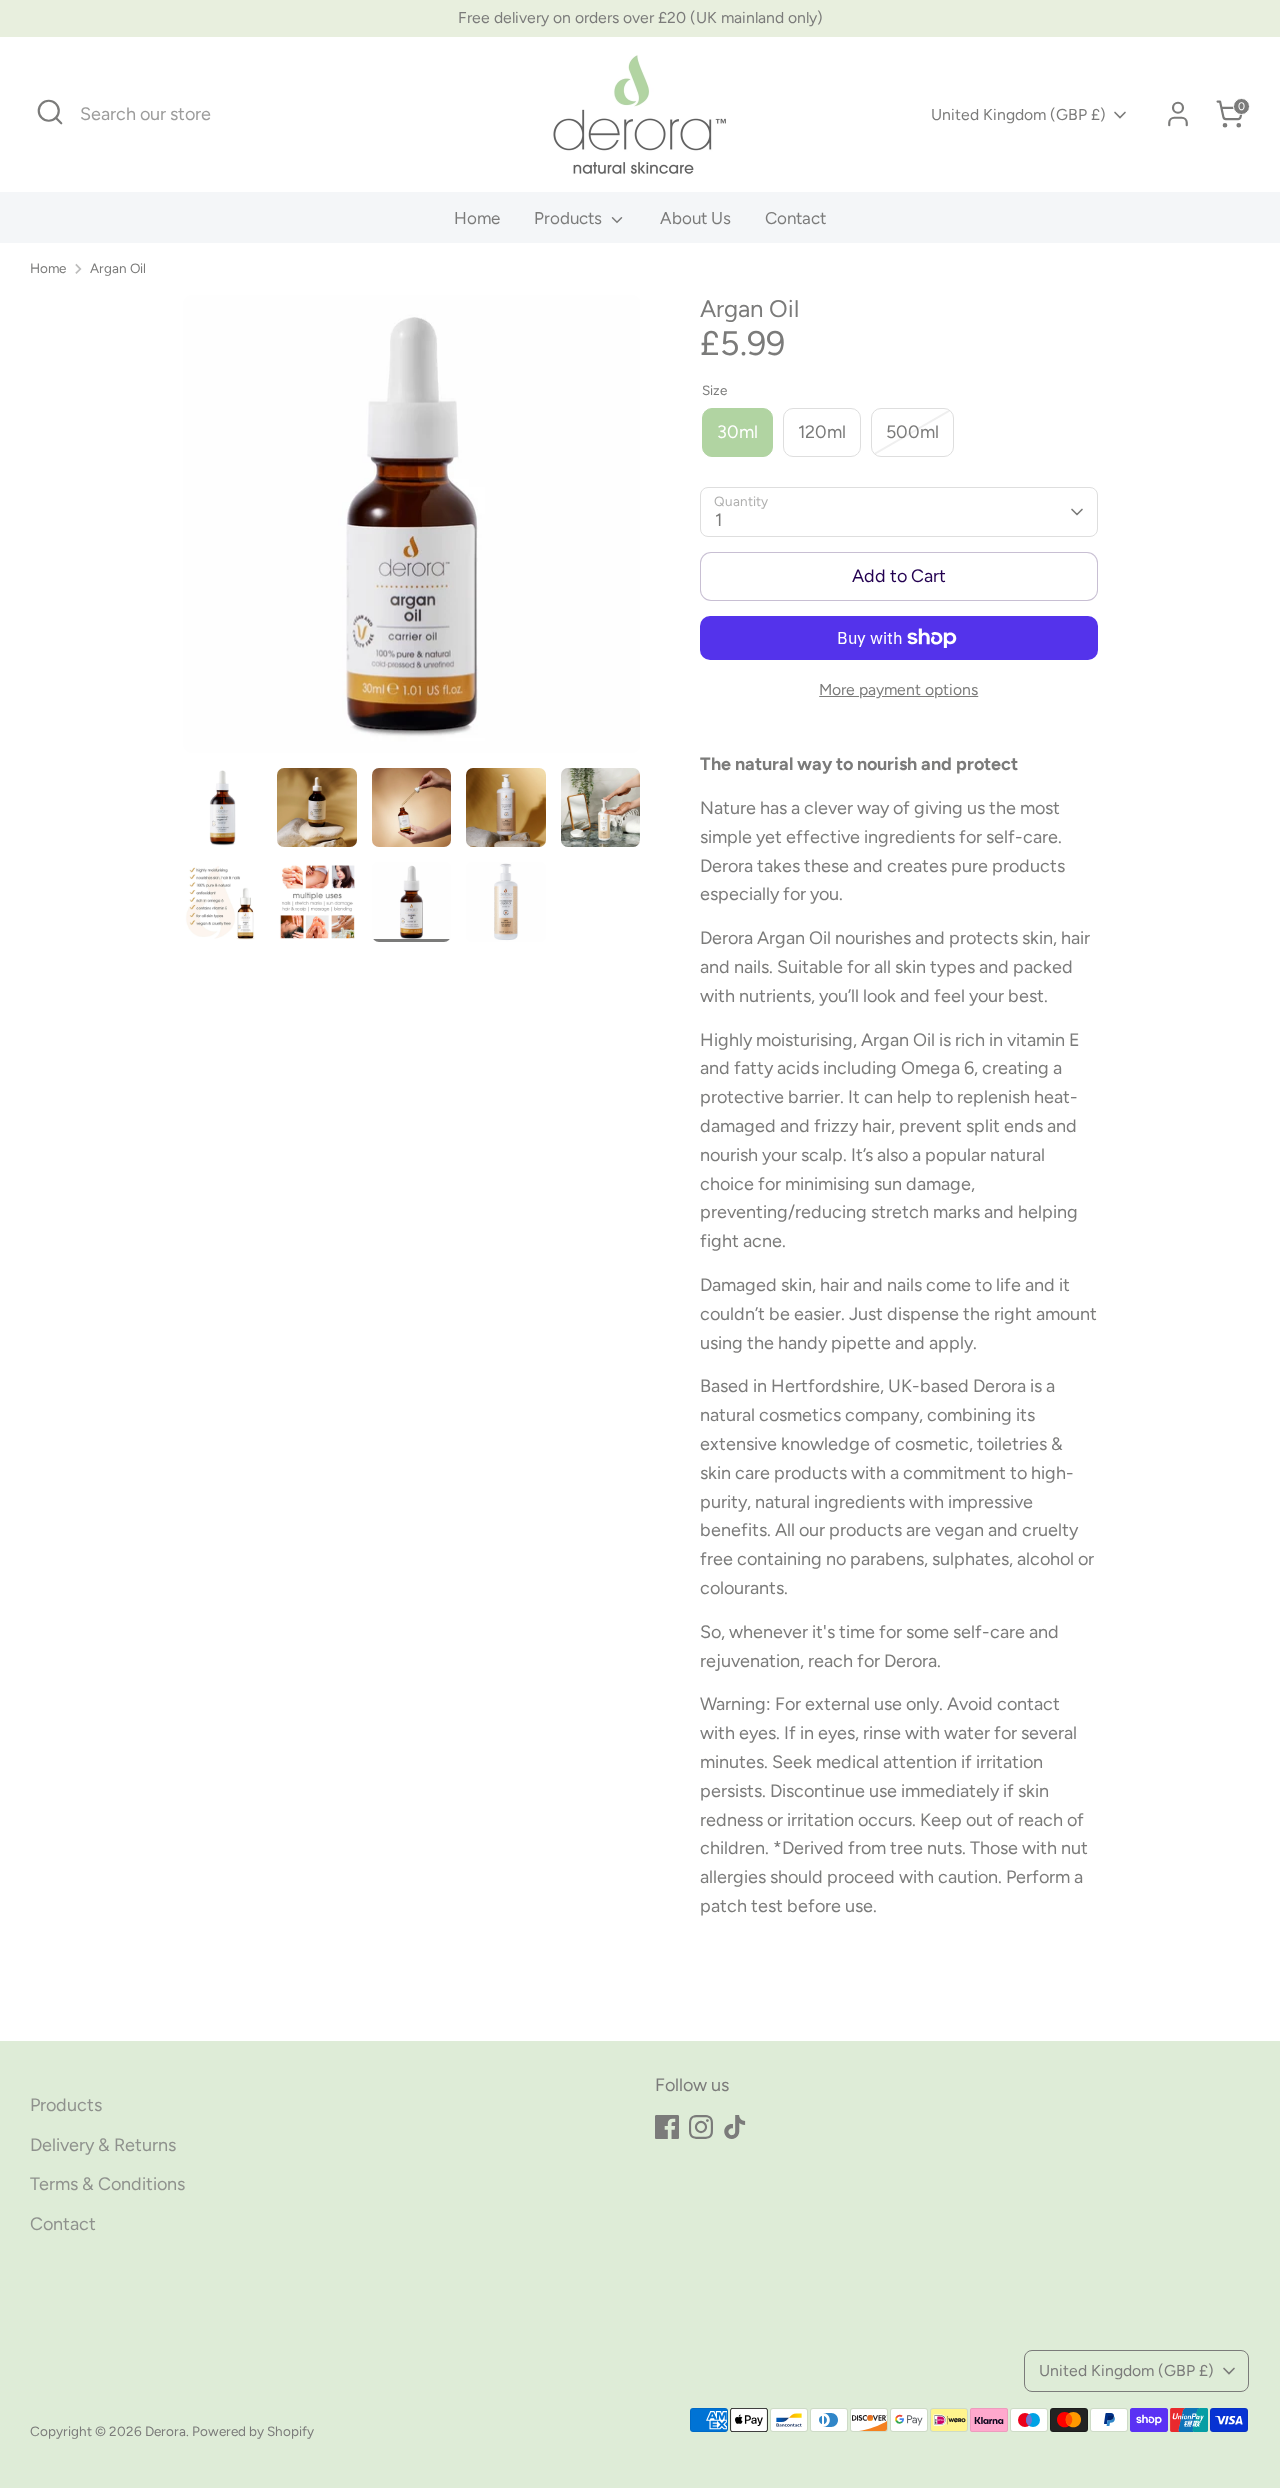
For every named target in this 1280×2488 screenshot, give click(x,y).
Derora (165, 2431)
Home (477, 218)
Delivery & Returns (103, 2145)
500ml (912, 432)
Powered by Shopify (253, 2431)
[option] (412, 531)
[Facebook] (667, 2127)
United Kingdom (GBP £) (1018, 114)
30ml (737, 432)
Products (570, 218)
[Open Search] (50, 112)
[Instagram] (701, 2127)
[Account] (1178, 114)
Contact (795, 218)
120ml (822, 432)
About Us (695, 218)
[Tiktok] (735, 2127)
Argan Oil (118, 268)
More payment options (898, 689)
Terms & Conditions (107, 2184)
